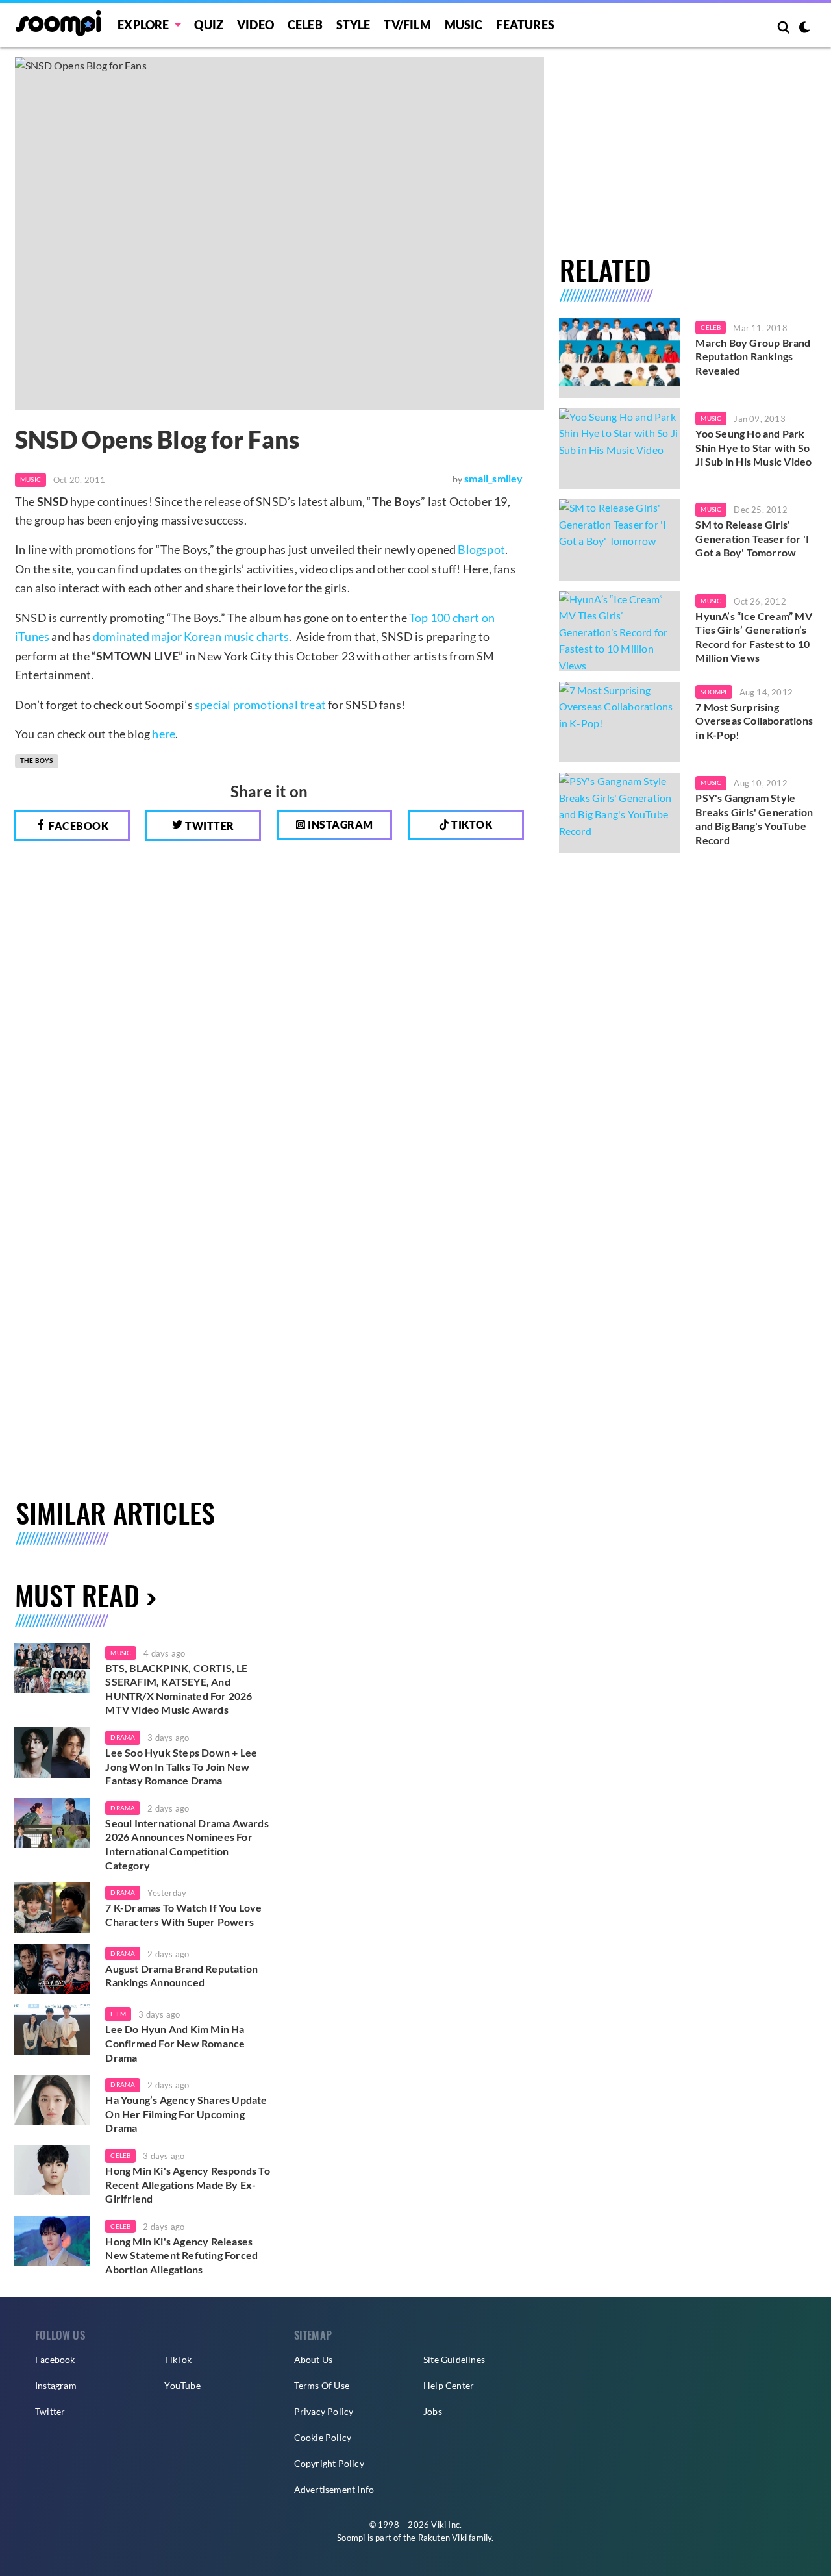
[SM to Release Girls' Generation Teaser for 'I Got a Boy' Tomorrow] (620, 540)
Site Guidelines (454, 2359)
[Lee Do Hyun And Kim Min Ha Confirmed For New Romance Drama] (52, 2029)
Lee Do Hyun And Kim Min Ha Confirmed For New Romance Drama (175, 2043)
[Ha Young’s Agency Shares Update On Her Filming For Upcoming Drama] (52, 2100)
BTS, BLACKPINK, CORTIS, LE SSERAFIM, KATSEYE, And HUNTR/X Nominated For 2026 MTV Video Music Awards (179, 1689)
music (121, 1653)
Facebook (78, 826)
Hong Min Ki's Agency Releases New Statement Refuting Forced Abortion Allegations (181, 2255)
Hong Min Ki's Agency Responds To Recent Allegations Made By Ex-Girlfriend (187, 2184)
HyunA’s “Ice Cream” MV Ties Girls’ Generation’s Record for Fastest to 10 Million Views (753, 637)
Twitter (209, 826)
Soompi (713, 692)
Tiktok (471, 824)
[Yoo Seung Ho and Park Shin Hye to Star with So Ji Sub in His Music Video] (620, 449)
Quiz (209, 25)
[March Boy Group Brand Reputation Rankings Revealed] (620, 358)
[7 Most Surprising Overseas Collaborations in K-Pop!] (620, 722)
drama (123, 1737)
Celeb (305, 25)
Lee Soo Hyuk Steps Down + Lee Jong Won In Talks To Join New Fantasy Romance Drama (181, 1766)
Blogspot (481, 549)
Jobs (433, 2411)
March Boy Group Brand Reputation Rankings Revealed (753, 356)
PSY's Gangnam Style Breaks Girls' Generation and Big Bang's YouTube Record (754, 819)
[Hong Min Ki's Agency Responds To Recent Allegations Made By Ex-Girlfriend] (52, 2171)
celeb (120, 2155)
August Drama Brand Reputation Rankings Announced (181, 1976)
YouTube (182, 2385)
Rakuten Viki (442, 2538)
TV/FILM (407, 25)
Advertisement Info (334, 2489)
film (118, 2014)
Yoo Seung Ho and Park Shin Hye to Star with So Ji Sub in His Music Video (753, 447)
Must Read (77, 1594)
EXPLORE (143, 25)
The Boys (37, 760)
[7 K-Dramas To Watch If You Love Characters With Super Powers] (52, 1908)
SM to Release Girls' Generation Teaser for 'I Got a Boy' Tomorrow (752, 538)
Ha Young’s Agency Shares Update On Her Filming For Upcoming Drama (186, 2114)
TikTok (178, 2359)
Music (464, 25)
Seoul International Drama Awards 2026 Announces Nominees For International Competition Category (187, 1844)
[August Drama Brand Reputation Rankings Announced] (52, 1969)
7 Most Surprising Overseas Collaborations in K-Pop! (754, 721)
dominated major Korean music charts (191, 636)
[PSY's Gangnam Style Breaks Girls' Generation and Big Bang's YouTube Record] (620, 813)
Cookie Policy (323, 2437)
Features (525, 25)
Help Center (449, 2385)
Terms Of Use (322, 2385)
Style (353, 25)
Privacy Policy (324, 2411)
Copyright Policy (329, 2463)
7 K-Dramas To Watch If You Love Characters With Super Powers (183, 1915)
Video (255, 25)
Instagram (340, 824)
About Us (314, 2359)
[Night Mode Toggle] (804, 29)
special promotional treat (260, 705)
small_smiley (493, 478)
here (164, 734)
